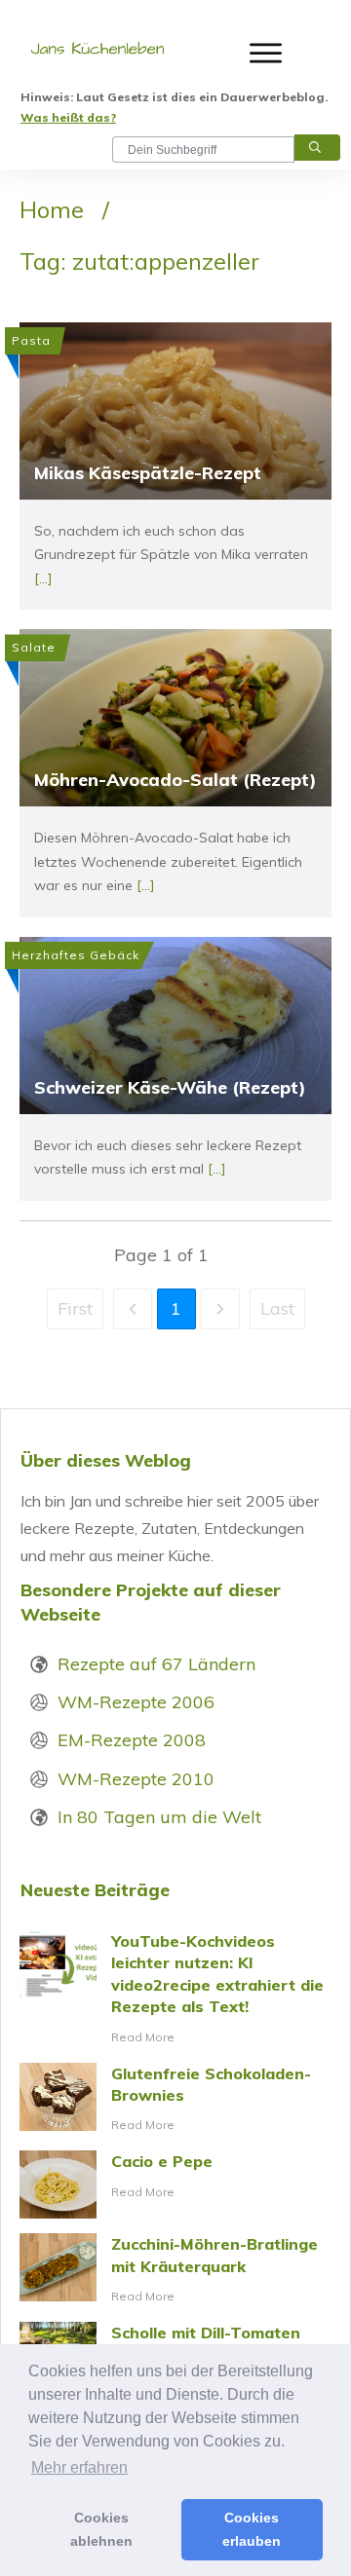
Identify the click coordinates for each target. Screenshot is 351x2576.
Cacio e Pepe (175, 2184)
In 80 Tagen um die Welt (159, 1817)
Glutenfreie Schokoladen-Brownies (175, 2100)
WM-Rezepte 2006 (136, 1702)
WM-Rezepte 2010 (136, 1779)
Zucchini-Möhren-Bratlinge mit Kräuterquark (175, 2270)
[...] (43, 579)
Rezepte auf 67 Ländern (156, 1664)
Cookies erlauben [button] (252, 2529)
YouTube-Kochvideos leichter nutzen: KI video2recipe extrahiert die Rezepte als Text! (175, 1989)
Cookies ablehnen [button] (101, 2529)
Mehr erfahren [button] (79, 2467)
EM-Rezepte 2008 (132, 1740)
